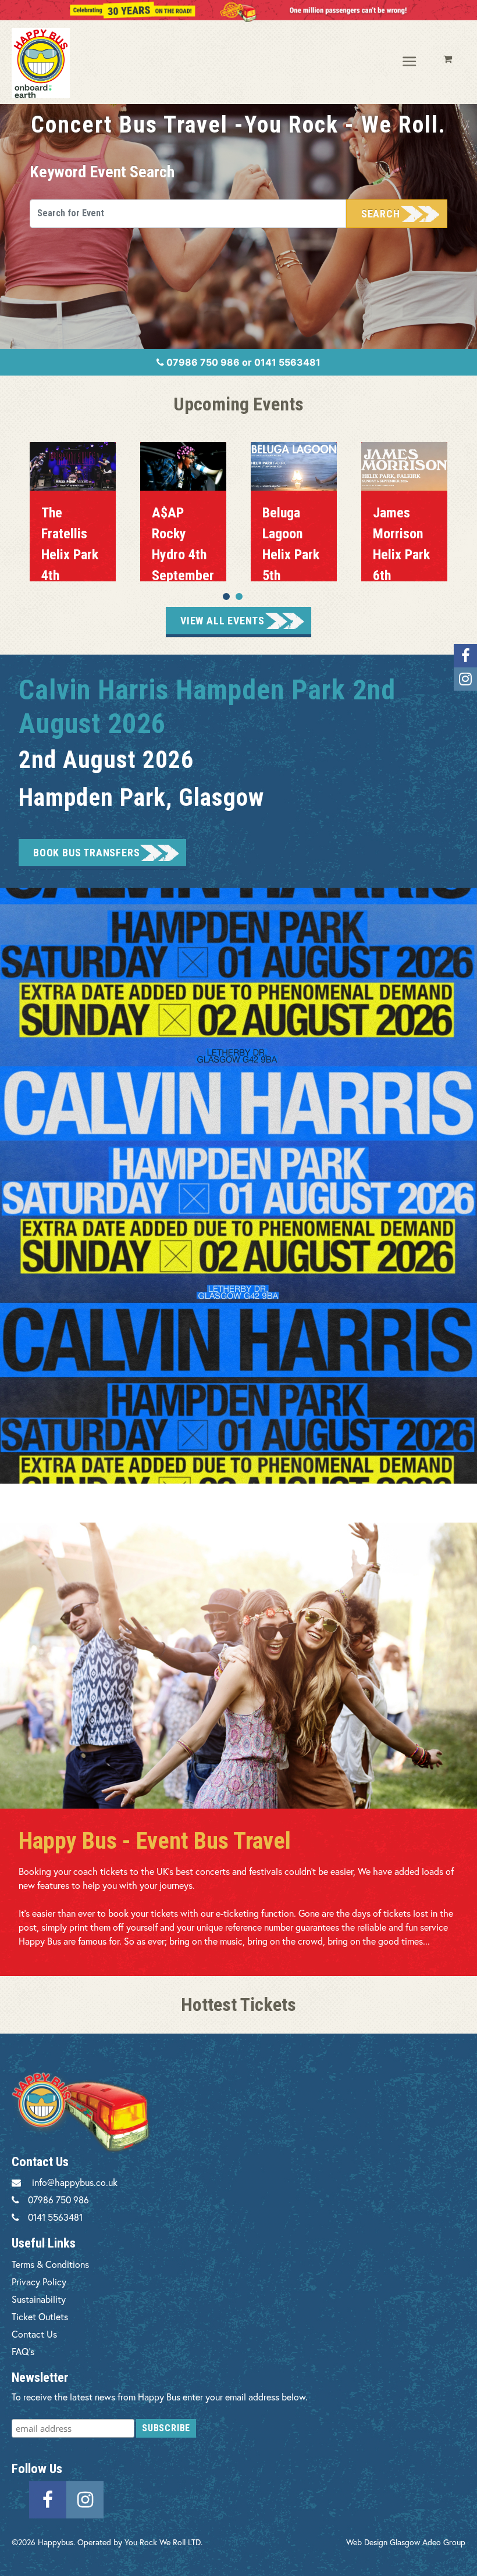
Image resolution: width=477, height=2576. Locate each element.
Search (381, 214)
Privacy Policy (39, 2282)
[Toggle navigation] (410, 62)
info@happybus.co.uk (75, 2182)
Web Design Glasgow (383, 2542)
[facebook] (48, 2498)
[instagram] (85, 2498)
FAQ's (23, 2351)
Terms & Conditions (50, 2264)
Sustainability (39, 2299)
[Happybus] (62, 63)
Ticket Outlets (40, 2316)
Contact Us (34, 2334)
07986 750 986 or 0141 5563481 (242, 362)
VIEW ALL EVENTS (223, 621)
